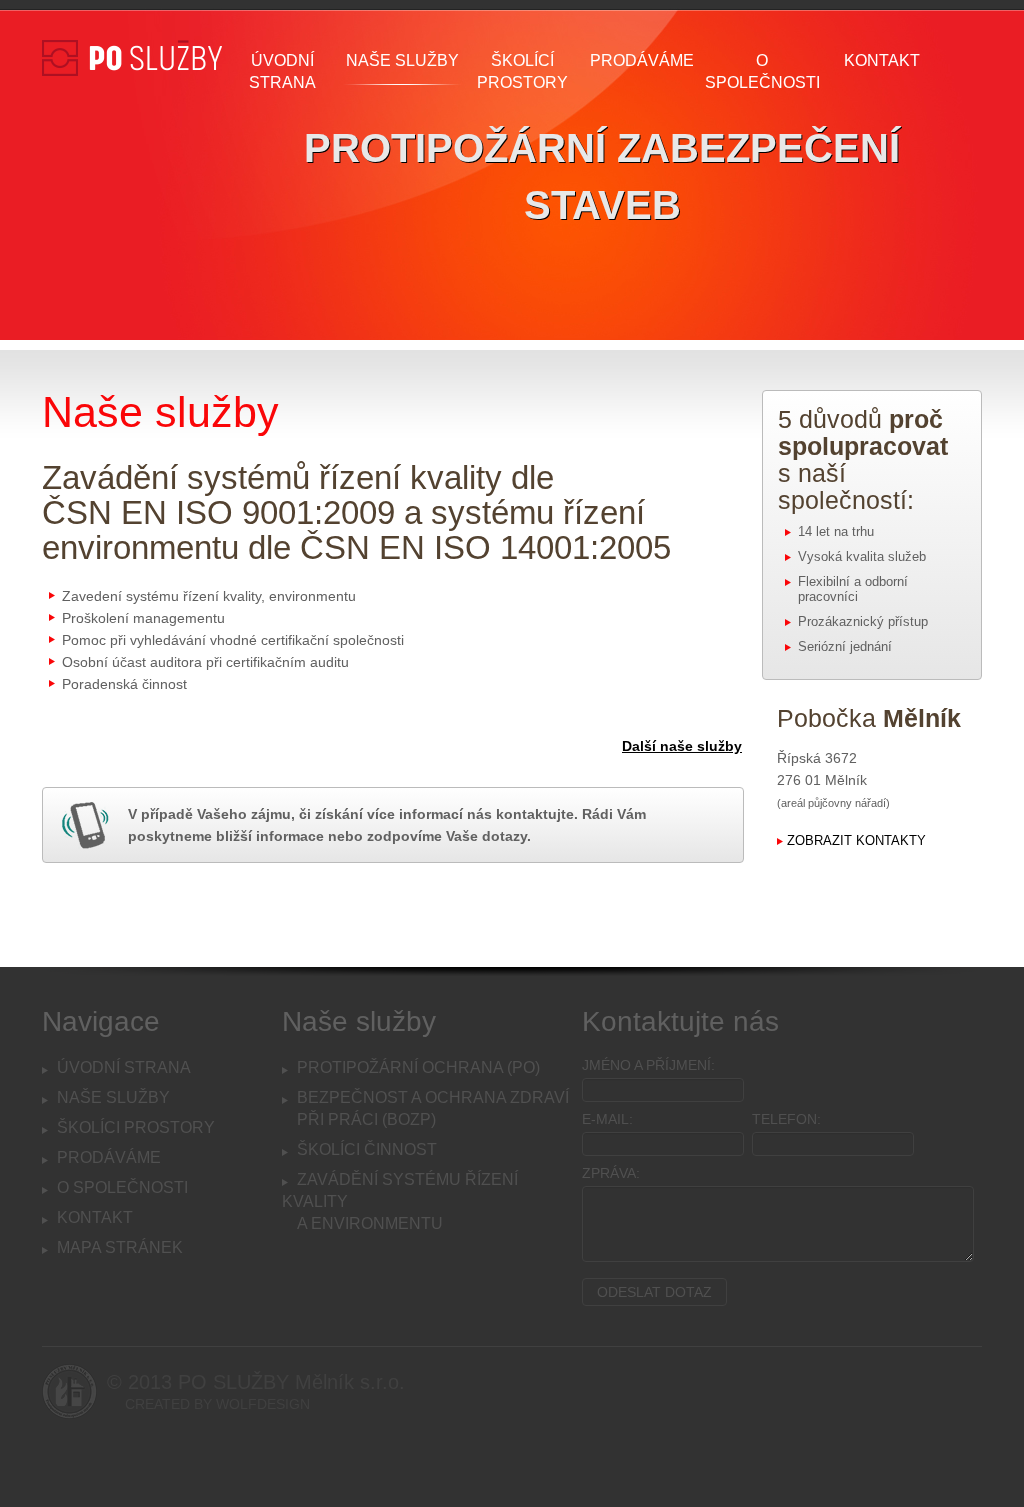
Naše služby (402, 60)
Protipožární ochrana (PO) (418, 1067)
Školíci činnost (367, 1149)
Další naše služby (682, 746)
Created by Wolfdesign (217, 1404)
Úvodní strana (282, 71)
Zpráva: (611, 1173)
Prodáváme (642, 60)
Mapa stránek (120, 1247)
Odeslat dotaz (654, 1292)
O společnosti (762, 71)
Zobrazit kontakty (856, 840)
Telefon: (786, 1119)
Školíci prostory (136, 1127)
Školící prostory (522, 71)
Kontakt (882, 60)
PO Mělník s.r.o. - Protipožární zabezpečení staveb (132, 130)
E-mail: (607, 1119)
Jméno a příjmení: (648, 1065)
